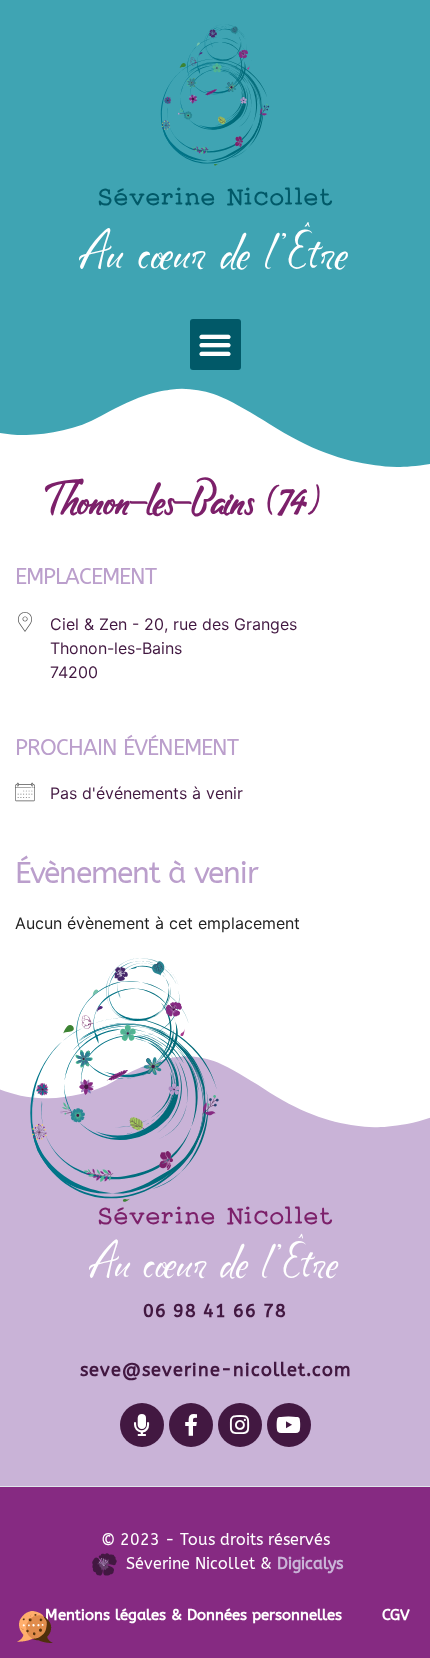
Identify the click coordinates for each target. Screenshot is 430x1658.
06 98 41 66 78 (215, 1311)
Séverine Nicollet (215, 196)
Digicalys (310, 1563)
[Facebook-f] (191, 1425)
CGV (396, 1615)
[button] (215, 344)
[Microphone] (142, 1425)
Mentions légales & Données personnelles (193, 1615)
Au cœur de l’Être (215, 253)
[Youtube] (289, 1425)
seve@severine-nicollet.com (215, 1370)
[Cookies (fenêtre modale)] (35, 1623)
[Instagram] (240, 1425)
